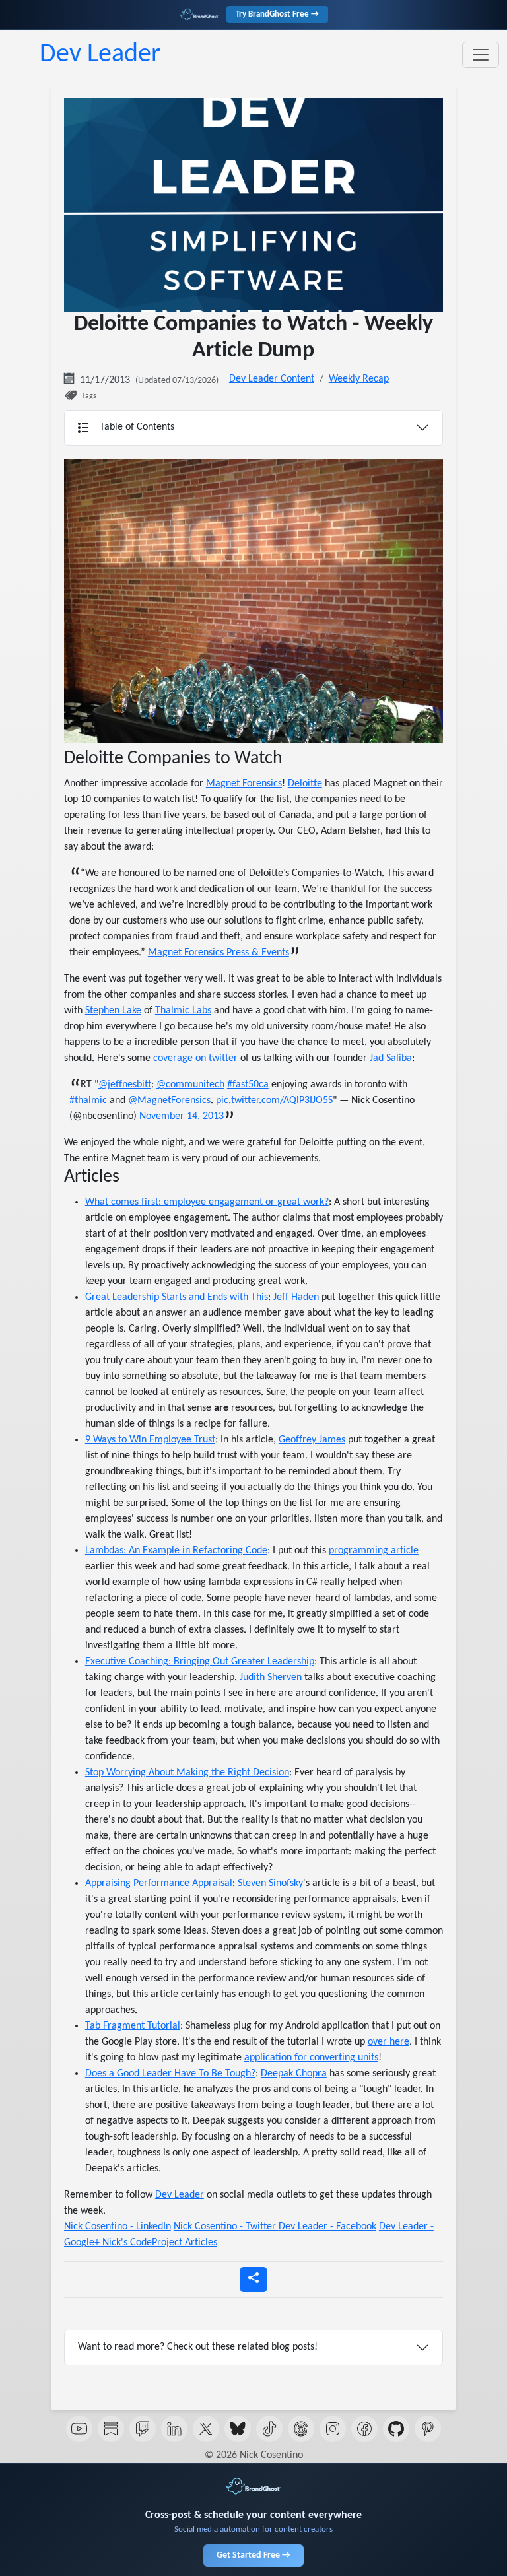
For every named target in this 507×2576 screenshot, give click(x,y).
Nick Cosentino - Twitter (226, 2227)
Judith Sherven (271, 1678)
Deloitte (305, 784)
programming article (374, 1551)
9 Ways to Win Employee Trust (150, 1440)
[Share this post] (253, 2280)
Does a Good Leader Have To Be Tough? (170, 2074)
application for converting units (311, 2058)
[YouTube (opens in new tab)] (79, 2429)
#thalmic (88, 1101)
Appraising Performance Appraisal (159, 1883)
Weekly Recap (359, 379)
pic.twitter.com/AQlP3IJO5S (274, 1101)
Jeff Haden (296, 1297)
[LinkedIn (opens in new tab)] (174, 2429)
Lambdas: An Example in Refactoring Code (176, 1551)
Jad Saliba (391, 1058)
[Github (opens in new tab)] (396, 2429)
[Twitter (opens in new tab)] (206, 2429)
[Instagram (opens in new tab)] (333, 2429)
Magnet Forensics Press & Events (219, 953)
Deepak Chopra (294, 2074)
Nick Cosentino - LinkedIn (118, 2227)
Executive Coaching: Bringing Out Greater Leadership (200, 1662)
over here (389, 2042)
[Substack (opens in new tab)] (111, 2429)
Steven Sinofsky (270, 1883)
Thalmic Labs (183, 1011)
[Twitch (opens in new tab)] (143, 2429)
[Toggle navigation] (481, 55)
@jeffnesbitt (125, 1085)
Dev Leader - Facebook (327, 2227)
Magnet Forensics (244, 784)
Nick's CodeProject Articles (160, 2243)
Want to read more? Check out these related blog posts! (198, 2347)
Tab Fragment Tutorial (133, 2026)
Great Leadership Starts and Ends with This (177, 1297)
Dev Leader (100, 55)
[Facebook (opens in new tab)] (364, 2429)
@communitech (190, 1085)
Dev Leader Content (272, 379)
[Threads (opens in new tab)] (301, 2429)
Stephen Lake (113, 1011)
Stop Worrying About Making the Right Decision (187, 1773)
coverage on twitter (195, 1058)
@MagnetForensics (169, 1101)
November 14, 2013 (182, 1116)
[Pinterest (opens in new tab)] (428, 2429)
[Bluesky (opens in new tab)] (238, 2429)
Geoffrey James (312, 1440)
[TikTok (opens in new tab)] (269, 2429)
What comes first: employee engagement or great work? (207, 1202)
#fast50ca (248, 1085)
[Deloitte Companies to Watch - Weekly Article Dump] (253, 601)
